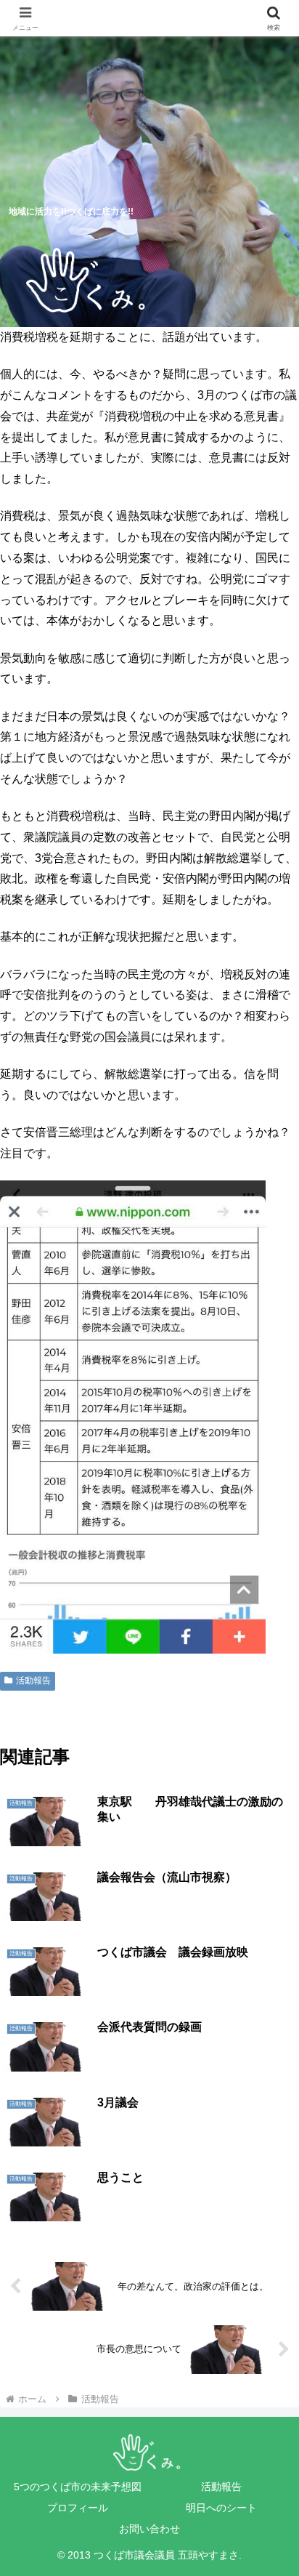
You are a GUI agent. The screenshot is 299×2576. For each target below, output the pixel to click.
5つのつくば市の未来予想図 (78, 2487)
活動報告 (33, 1681)
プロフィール (78, 2508)
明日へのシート (221, 2508)
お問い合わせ (149, 2529)
